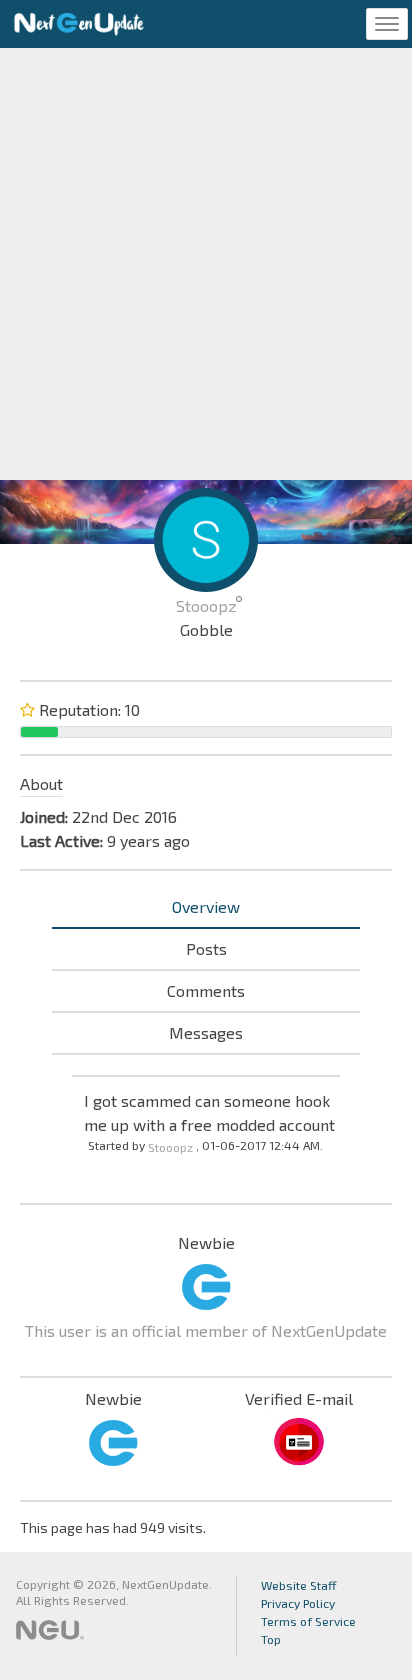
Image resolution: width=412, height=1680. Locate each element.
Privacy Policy (298, 1603)
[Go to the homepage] (79, 24)
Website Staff (299, 1585)
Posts (206, 948)
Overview (206, 906)
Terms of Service (308, 1621)
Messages (206, 1032)
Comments (206, 990)
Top (271, 1639)
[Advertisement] (206, 264)
